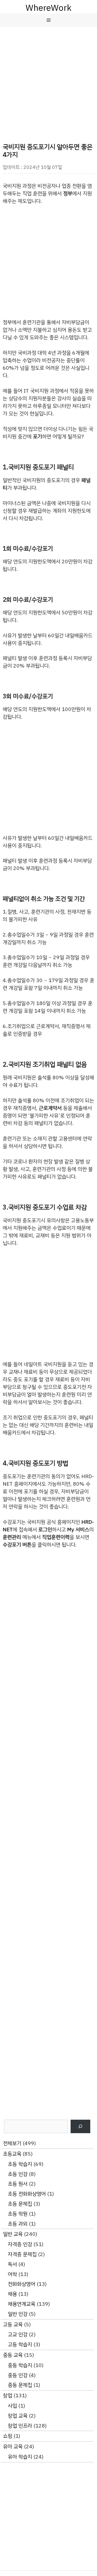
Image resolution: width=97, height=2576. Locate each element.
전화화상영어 (22, 2284)
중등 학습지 (20, 2365)
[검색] (80, 2127)
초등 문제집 (20, 2204)
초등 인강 (18, 2174)
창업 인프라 (20, 2426)
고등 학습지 (20, 2344)
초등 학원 (18, 2214)
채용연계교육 (22, 2304)
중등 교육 (13, 2355)
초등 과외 (18, 2224)
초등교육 (12, 2154)
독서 (12, 2264)
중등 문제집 (20, 2385)
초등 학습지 (20, 2164)
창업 (8, 2395)
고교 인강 (18, 2334)
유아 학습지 (20, 2457)
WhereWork (48, 8)
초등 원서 (18, 2184)
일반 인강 (18, 2314)
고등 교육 (13, 2324)
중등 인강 (18, 2375)
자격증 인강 (20, 2244)
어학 (12, 2274)
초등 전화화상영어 (27, 2194)
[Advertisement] (48, 78)
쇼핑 (8, 2436)
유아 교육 (13, 2447)
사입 (12, 2406)
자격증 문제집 (22, 2254)
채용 (12, 2294)
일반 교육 (13, 2234)
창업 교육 (18, 2416)
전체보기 (12, 2143)
